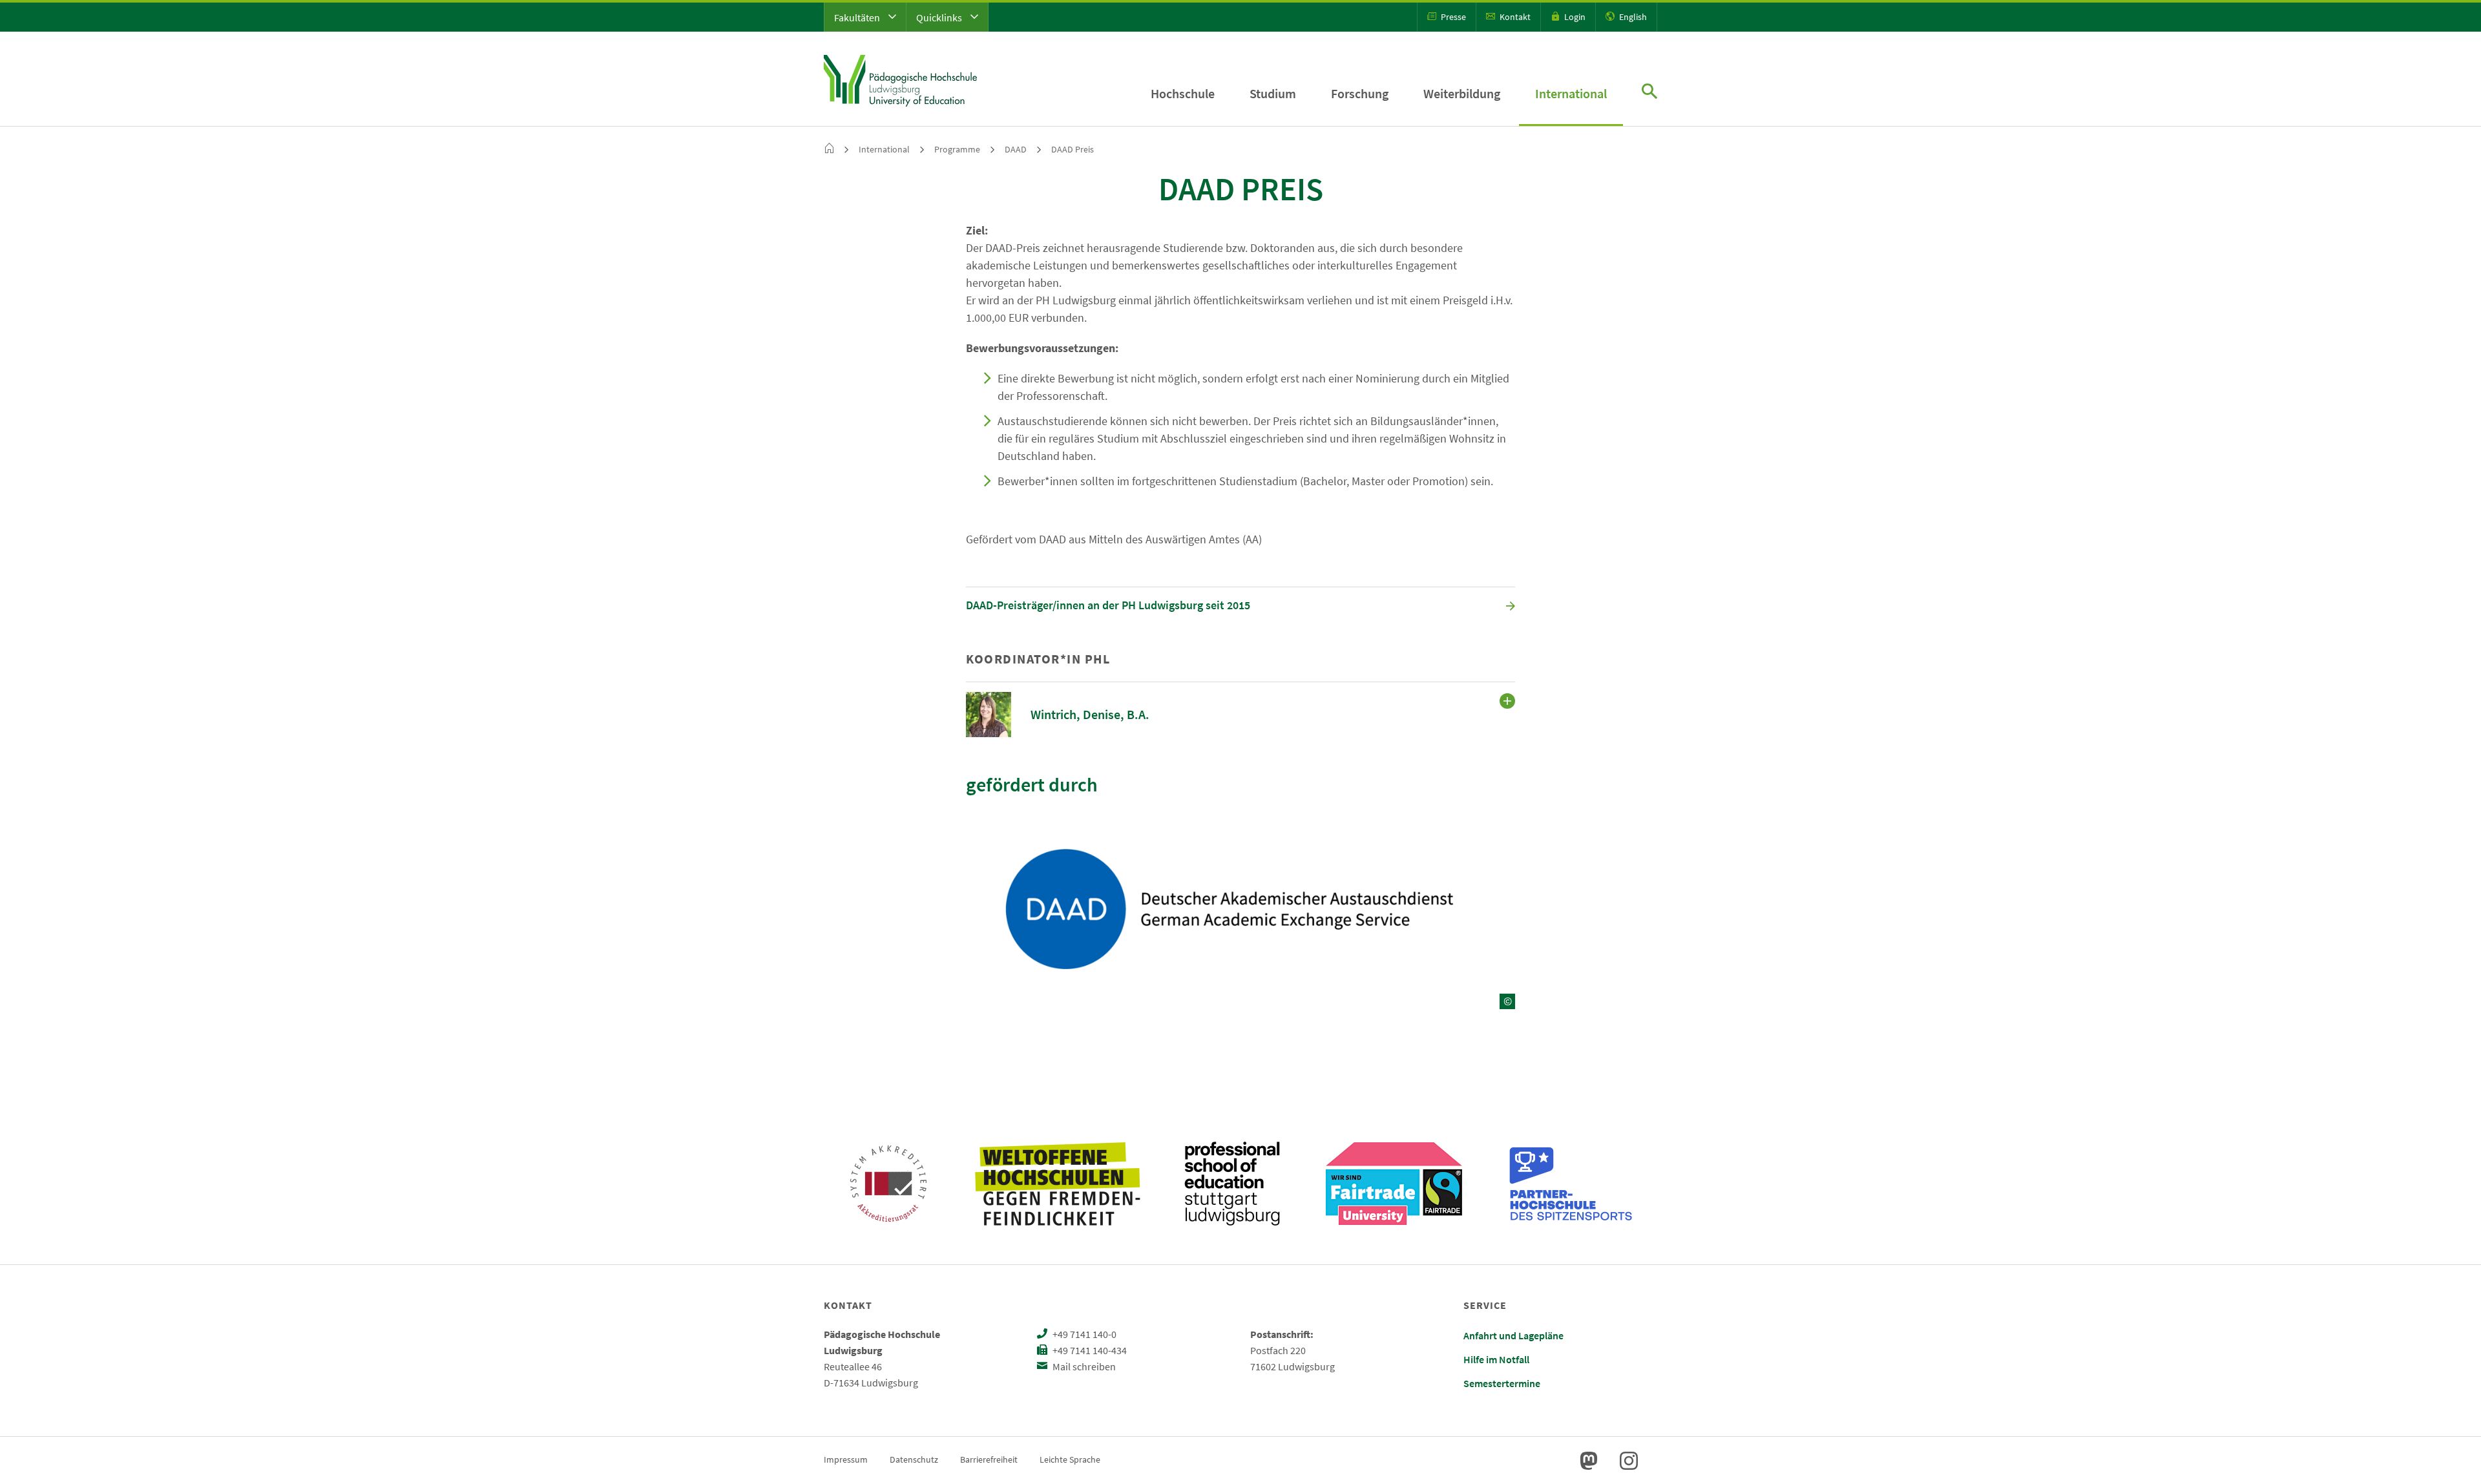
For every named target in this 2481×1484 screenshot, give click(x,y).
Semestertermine (1502, 1383)
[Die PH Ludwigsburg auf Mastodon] (1589, 1461)
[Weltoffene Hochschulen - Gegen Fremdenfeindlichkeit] (1057, 1184)
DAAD (1016, 149)
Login (1574, 17)
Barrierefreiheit (989, 1459)
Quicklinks (940, 17)
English (1632, 17)
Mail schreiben (1083, 1366)
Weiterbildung (1462, 93)
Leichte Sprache (1070, 1459)
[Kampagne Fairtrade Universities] (1394, 1184)
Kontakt (1514, 17)
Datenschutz (914, 1459)
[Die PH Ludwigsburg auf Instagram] (1629, 1461)
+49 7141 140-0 (1083, 1334)
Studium (1273, 93)
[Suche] (1649, 93)
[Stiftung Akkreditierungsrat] (888, 1184)
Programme (957, 149)
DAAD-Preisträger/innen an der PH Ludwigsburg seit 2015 (1108, 605)
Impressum (846, 1459)
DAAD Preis (1073, 149)
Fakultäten (858, 17)
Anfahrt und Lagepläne (1513, 1335)
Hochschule (1183, 93)
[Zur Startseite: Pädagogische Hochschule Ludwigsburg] (900, 79)
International (1571, 93)
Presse (1452, 17)
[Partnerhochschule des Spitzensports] (1571, 1184)
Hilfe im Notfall (1496, 1359)
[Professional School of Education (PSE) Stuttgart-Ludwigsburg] (1232, 1184)
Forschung (1360, 93)
